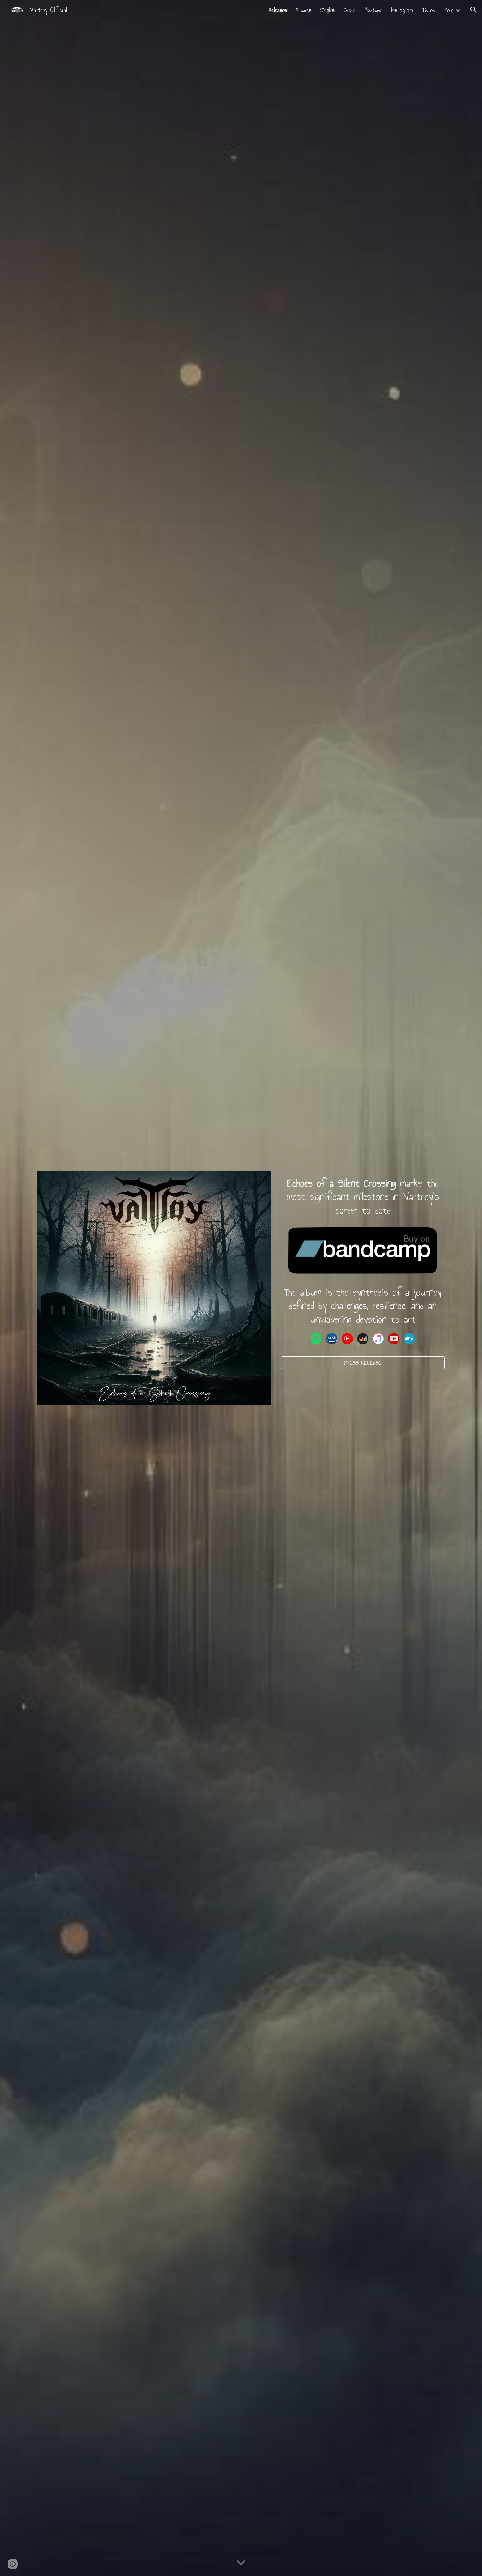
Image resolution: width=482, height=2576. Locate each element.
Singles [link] (327, 10)
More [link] (449, 10)
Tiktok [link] (429, 10)
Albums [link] (304, 10)
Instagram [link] (402, 10)
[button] (474, 10)
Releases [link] (278, 10)
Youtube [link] (373, 10)
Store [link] (349, 10)
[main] (363, 1197)
